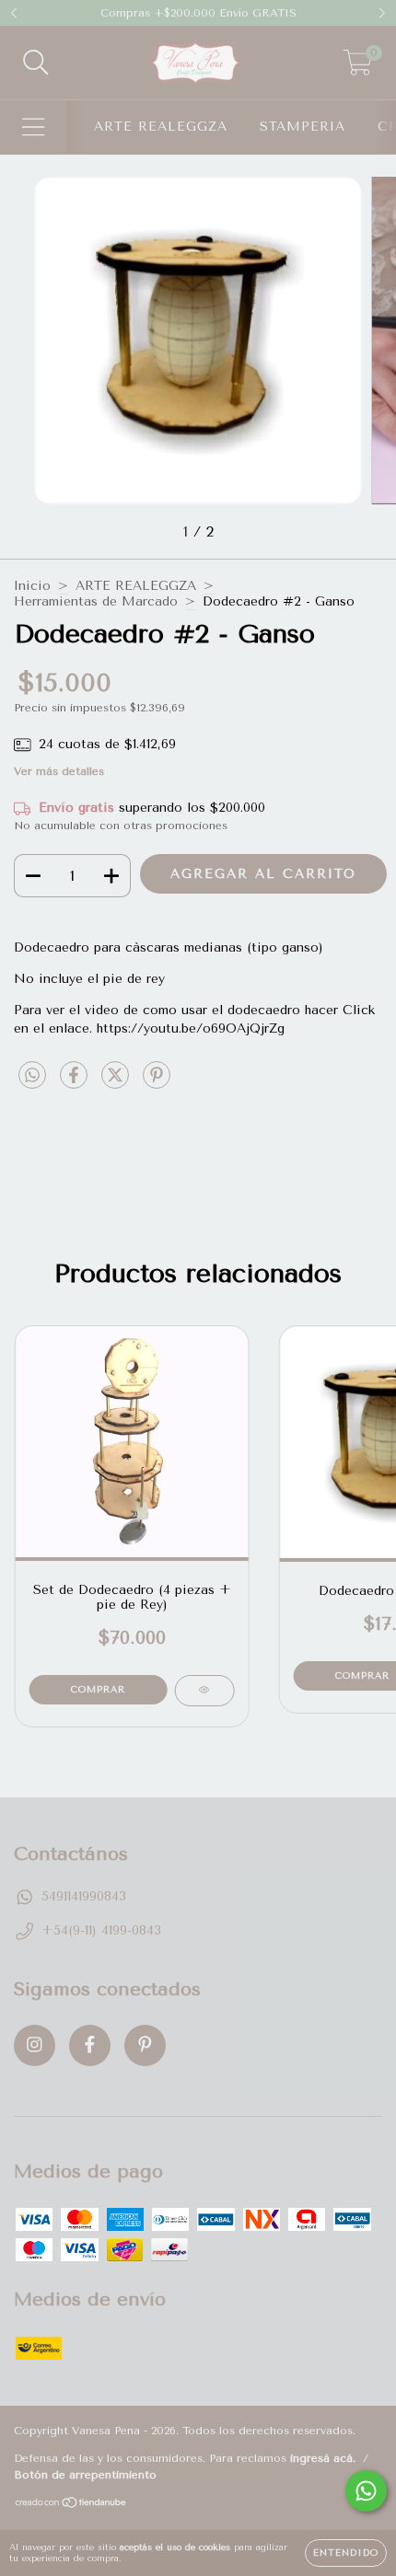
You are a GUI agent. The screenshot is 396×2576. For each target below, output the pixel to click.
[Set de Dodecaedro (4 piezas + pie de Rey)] (204, 1691)
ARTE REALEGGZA (161, 127)
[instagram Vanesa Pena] (35, 2045)
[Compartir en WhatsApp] (32, 1076)
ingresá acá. (323, 2458)
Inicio (32, 586)
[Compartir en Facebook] (76, 1083)
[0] (358, 68)
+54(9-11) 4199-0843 (101, 1930)
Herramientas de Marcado (96, 601)
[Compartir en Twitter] (117, 1083)
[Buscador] (36, 63)
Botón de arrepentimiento (85, 2475)
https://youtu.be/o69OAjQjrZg (191, 1028)
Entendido (346, 2553)
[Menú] (34, 127)
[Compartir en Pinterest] (157, 1083)
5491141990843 (84, 1896)
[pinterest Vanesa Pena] (145, 2045)
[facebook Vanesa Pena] (90, 2045)
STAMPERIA (303, 127)
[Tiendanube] (71, 2505)
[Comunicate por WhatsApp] (366, 2491)
